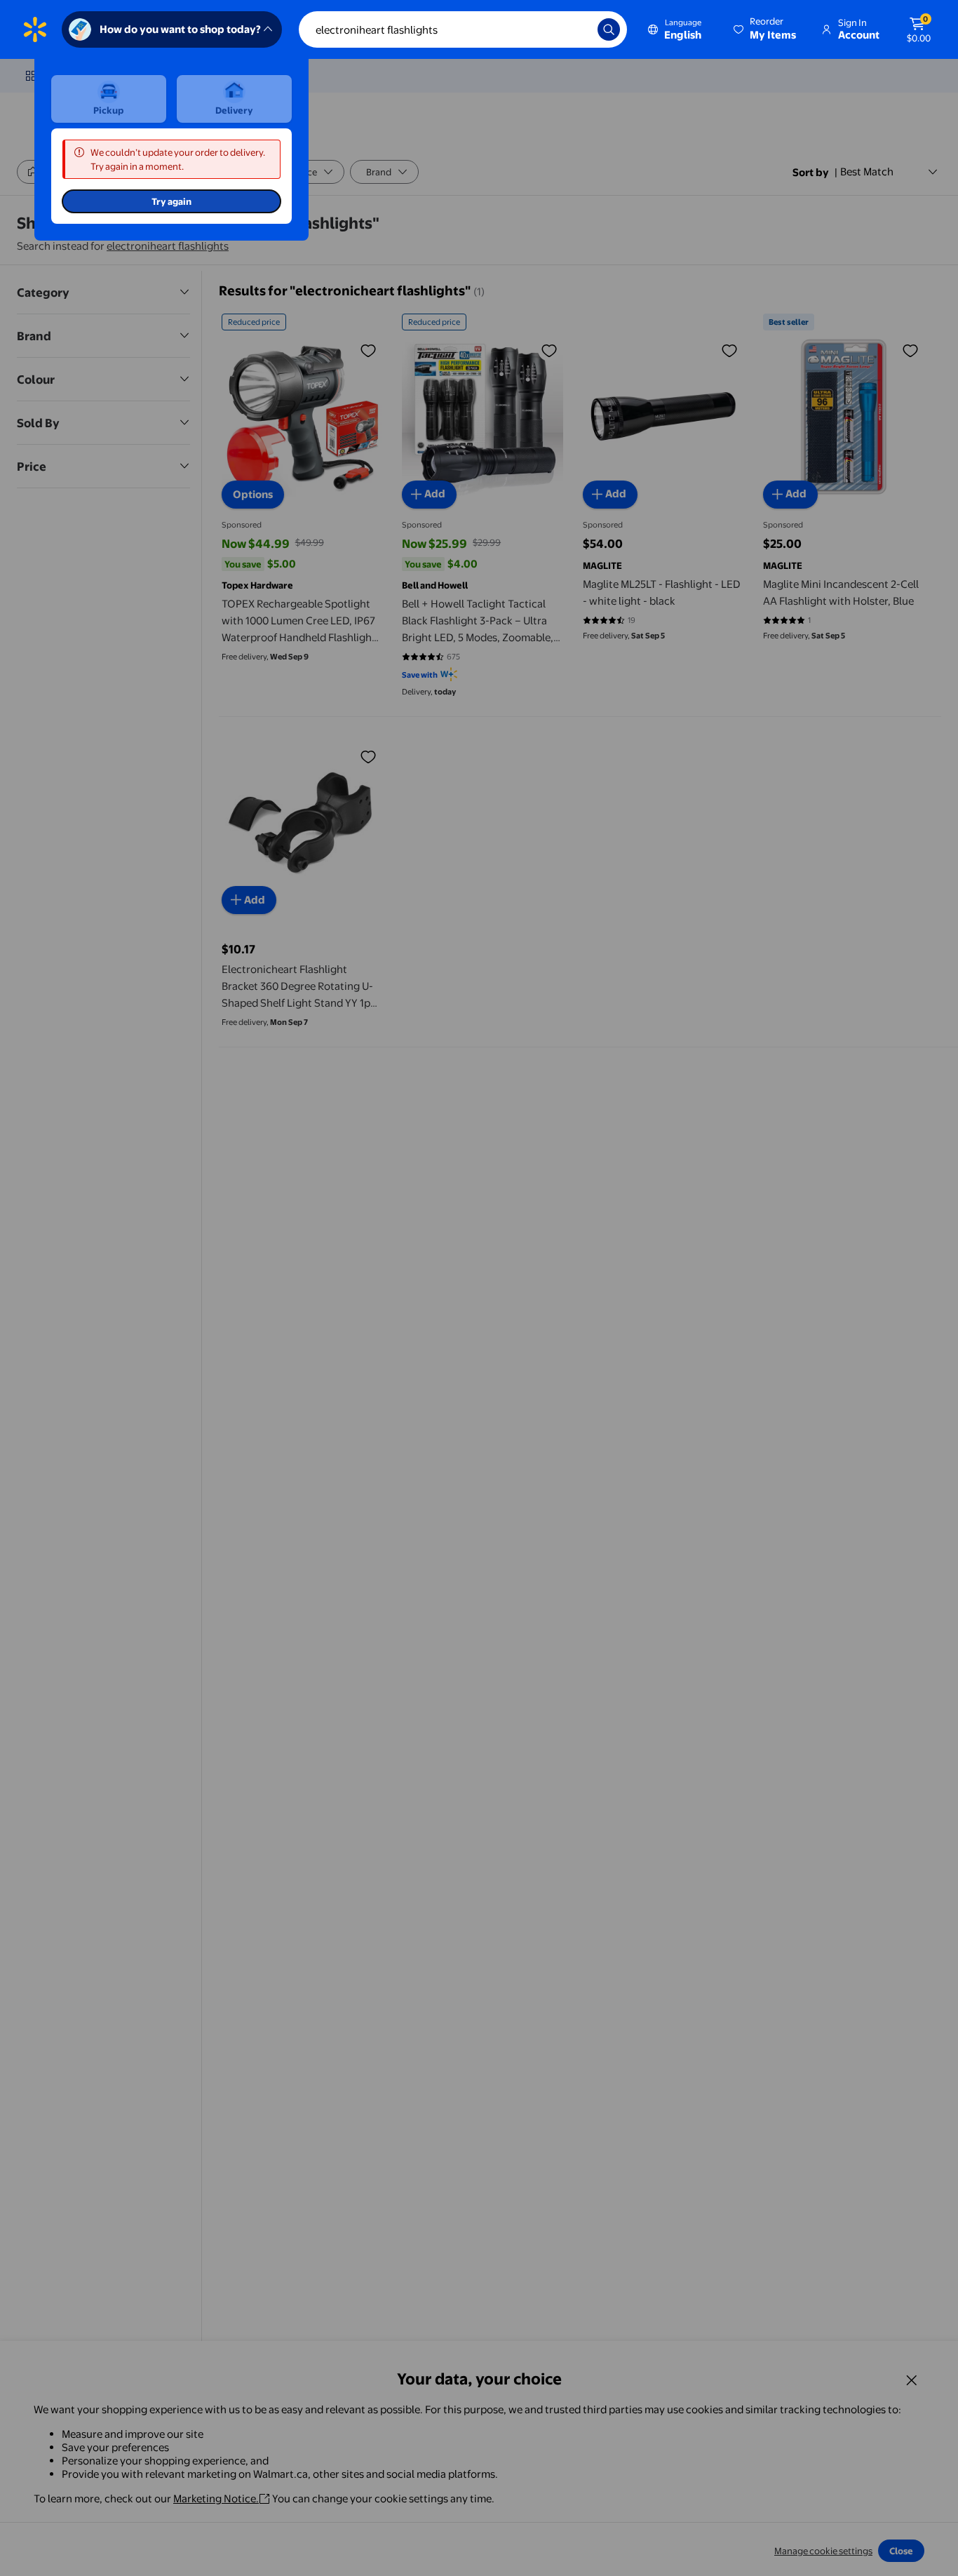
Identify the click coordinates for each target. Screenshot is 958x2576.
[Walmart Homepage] (35, 29)
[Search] (609, 29)
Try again (171, 201)
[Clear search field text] (576, 29)
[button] (766, 29)
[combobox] (463, 29)
